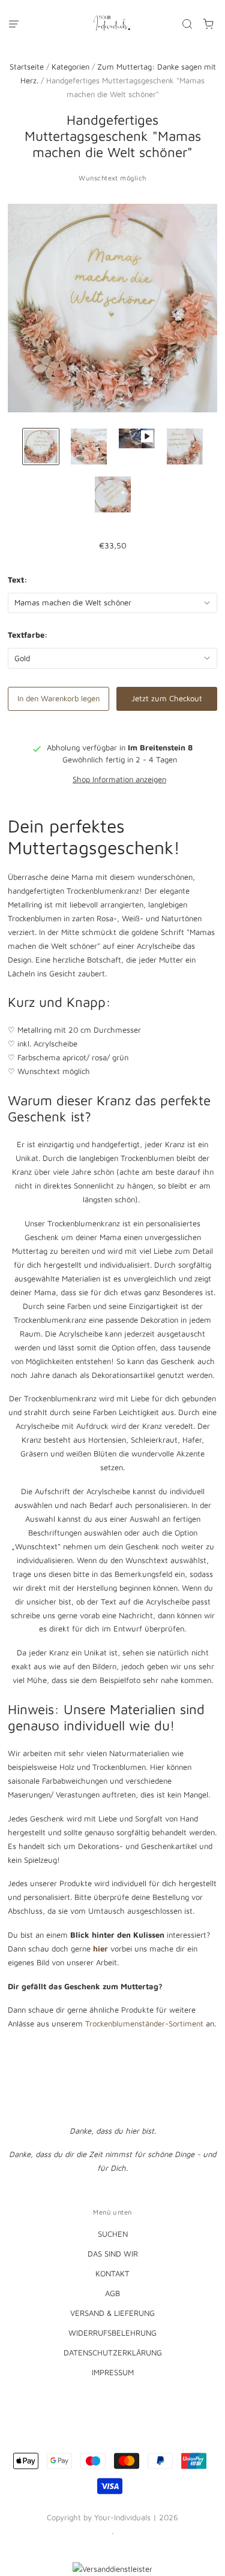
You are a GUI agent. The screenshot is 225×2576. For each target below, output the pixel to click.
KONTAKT (112, 2273)
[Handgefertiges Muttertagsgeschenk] (41, 447)
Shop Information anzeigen (119, 779)
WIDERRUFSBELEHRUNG (112, 2333)
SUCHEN (113, 2234)
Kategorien (70, 67)
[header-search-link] (187, 24)
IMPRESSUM (113, 2372)
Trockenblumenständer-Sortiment (144, 2023)
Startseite (27, 67)
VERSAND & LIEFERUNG (112, 2313)
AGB (112, 2293)
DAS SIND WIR (113, 2254)
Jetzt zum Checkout (167, 698)
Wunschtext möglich (112, 178)
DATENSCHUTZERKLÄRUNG (113, 2352)
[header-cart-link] (208, 24)
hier (102, 1948)
